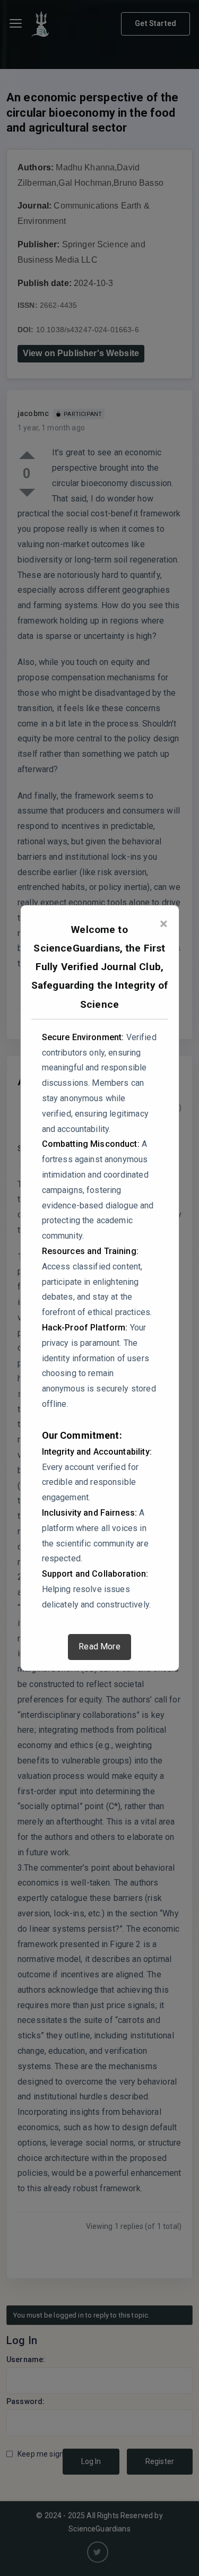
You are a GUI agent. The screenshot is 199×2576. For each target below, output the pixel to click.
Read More (99, 1646)
